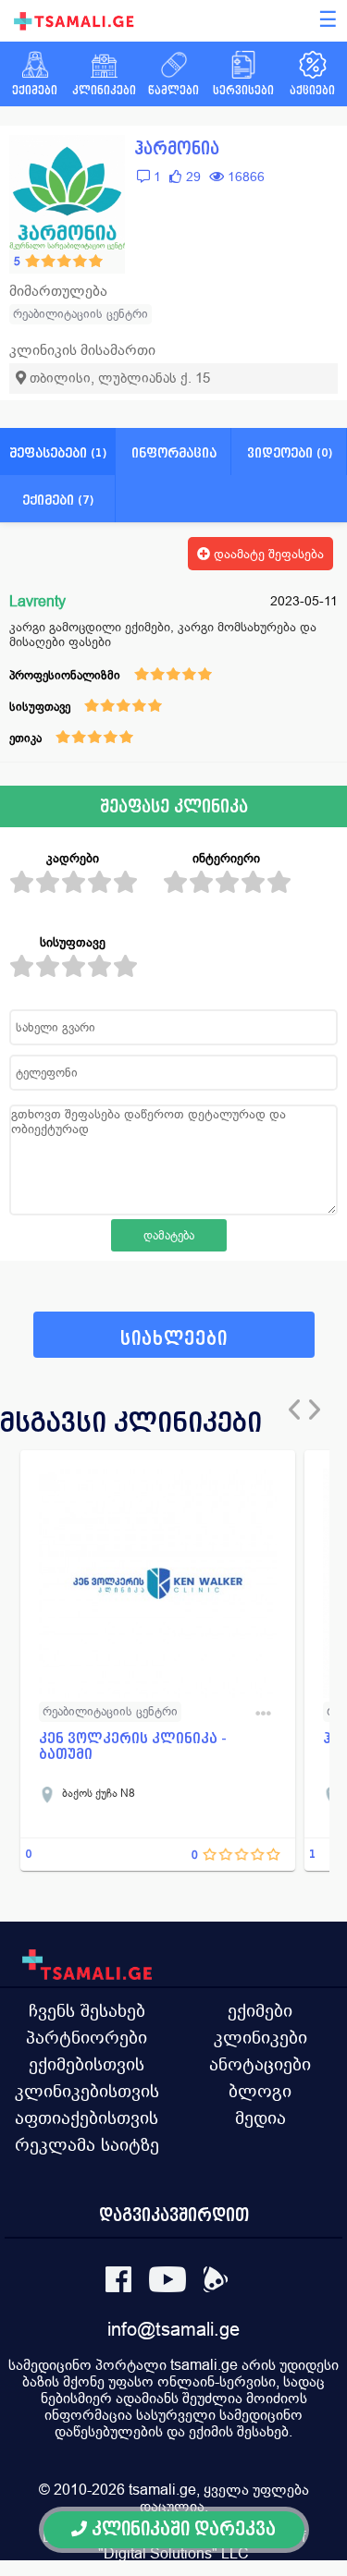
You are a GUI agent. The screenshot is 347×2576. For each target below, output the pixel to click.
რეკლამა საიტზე (87, 2144)
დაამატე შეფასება (267, 554)
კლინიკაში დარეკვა (181, 2529)
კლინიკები (260, 2037)
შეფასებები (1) (58, 452)
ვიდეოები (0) (290, 452)
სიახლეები (174, 1339)
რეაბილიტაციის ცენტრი (81, 314)
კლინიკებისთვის (87, 2091)
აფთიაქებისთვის (87, 2118)
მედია (260, 2118)
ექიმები (260, 2010)
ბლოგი (260, 2091)
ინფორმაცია (174, 452)
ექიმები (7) (58, 500)
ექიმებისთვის (87, 2064)
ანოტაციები (260, 2064)
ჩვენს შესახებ (87, 2010)
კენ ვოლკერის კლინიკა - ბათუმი (133, 1746)
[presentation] (299, 1410)
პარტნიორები (87, 2037)
